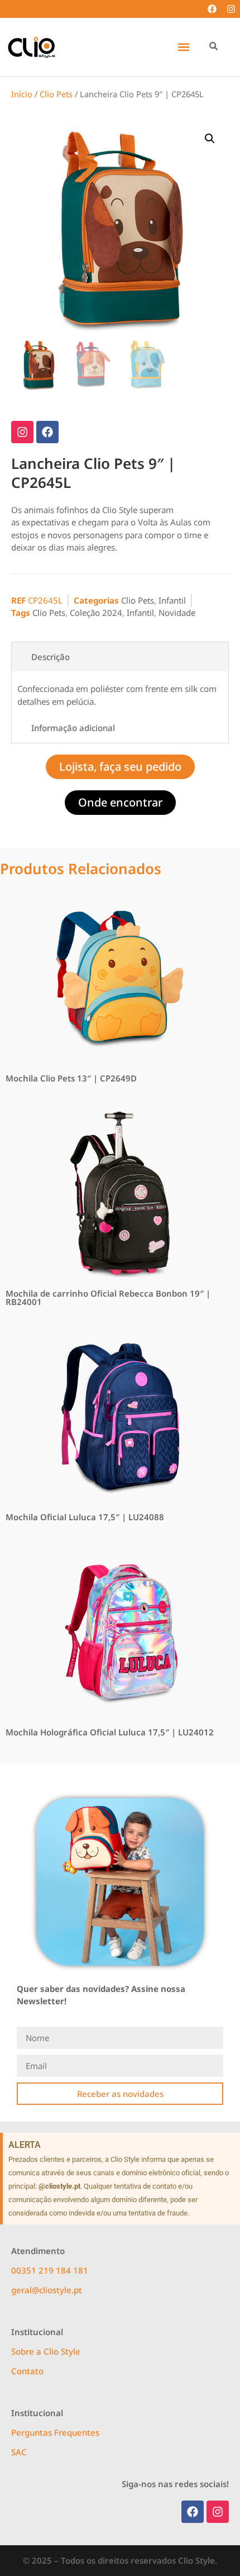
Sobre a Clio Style (46, 2351)
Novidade (177, 613)
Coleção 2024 (96, 613)
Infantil (172, 600)
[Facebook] (212, 9)
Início (22, 94)
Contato (27, 2371)
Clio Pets (56, 94)
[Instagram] (231, 9)
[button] (183, 47)
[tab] (120, 657)
